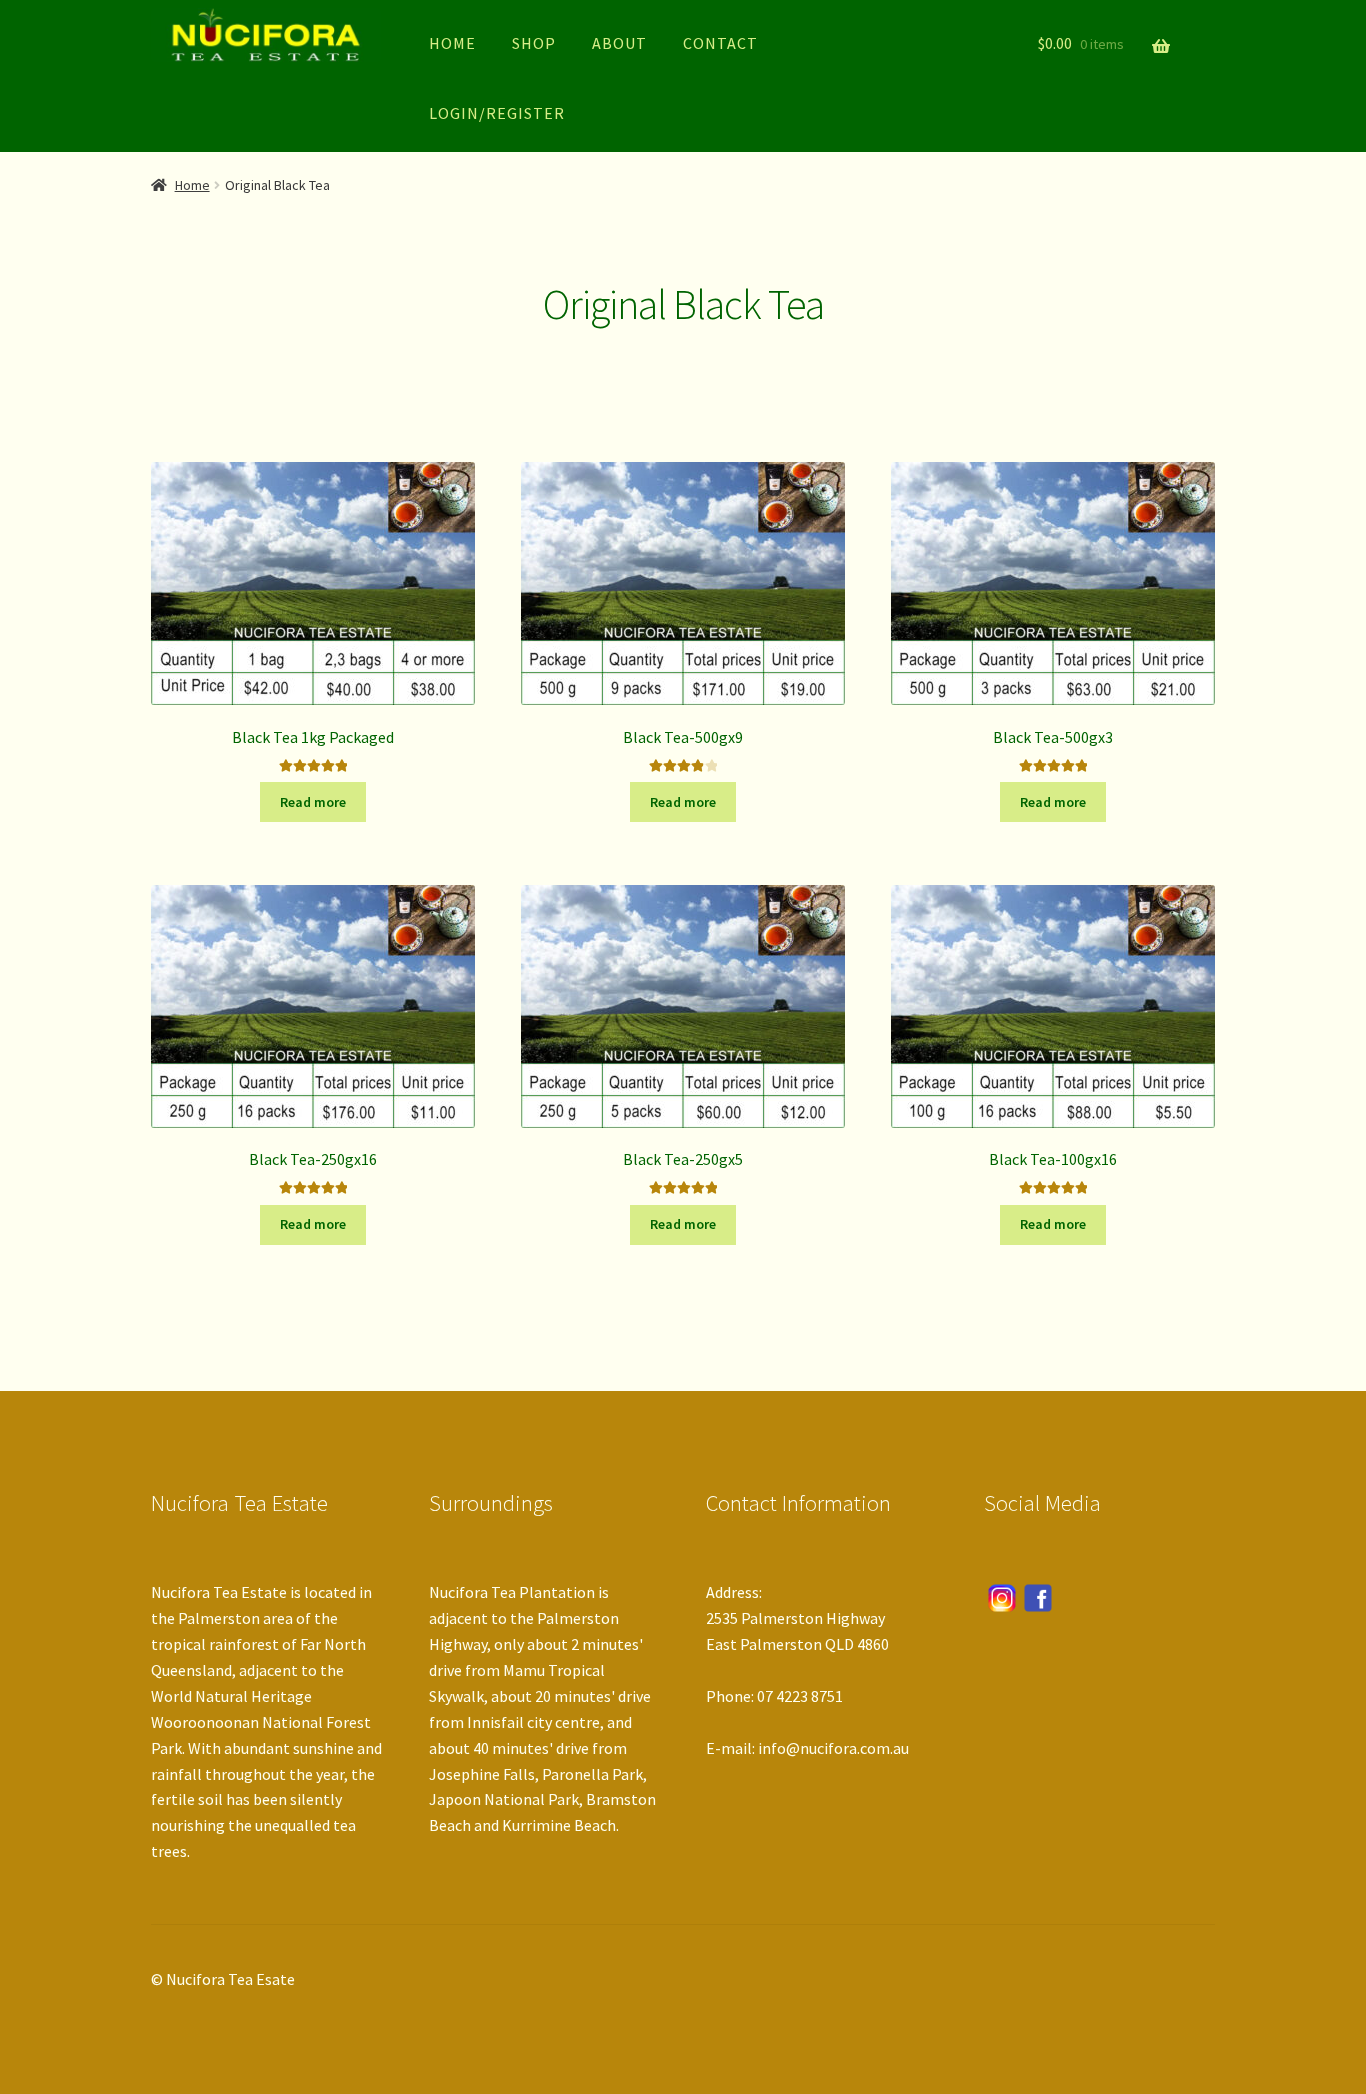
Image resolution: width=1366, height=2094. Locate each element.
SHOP (534, 43)
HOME (452, 43)
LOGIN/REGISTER (497, 113)
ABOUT (619, 43)
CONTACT (720, 43)
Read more (313, 802)
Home (192, 185)
